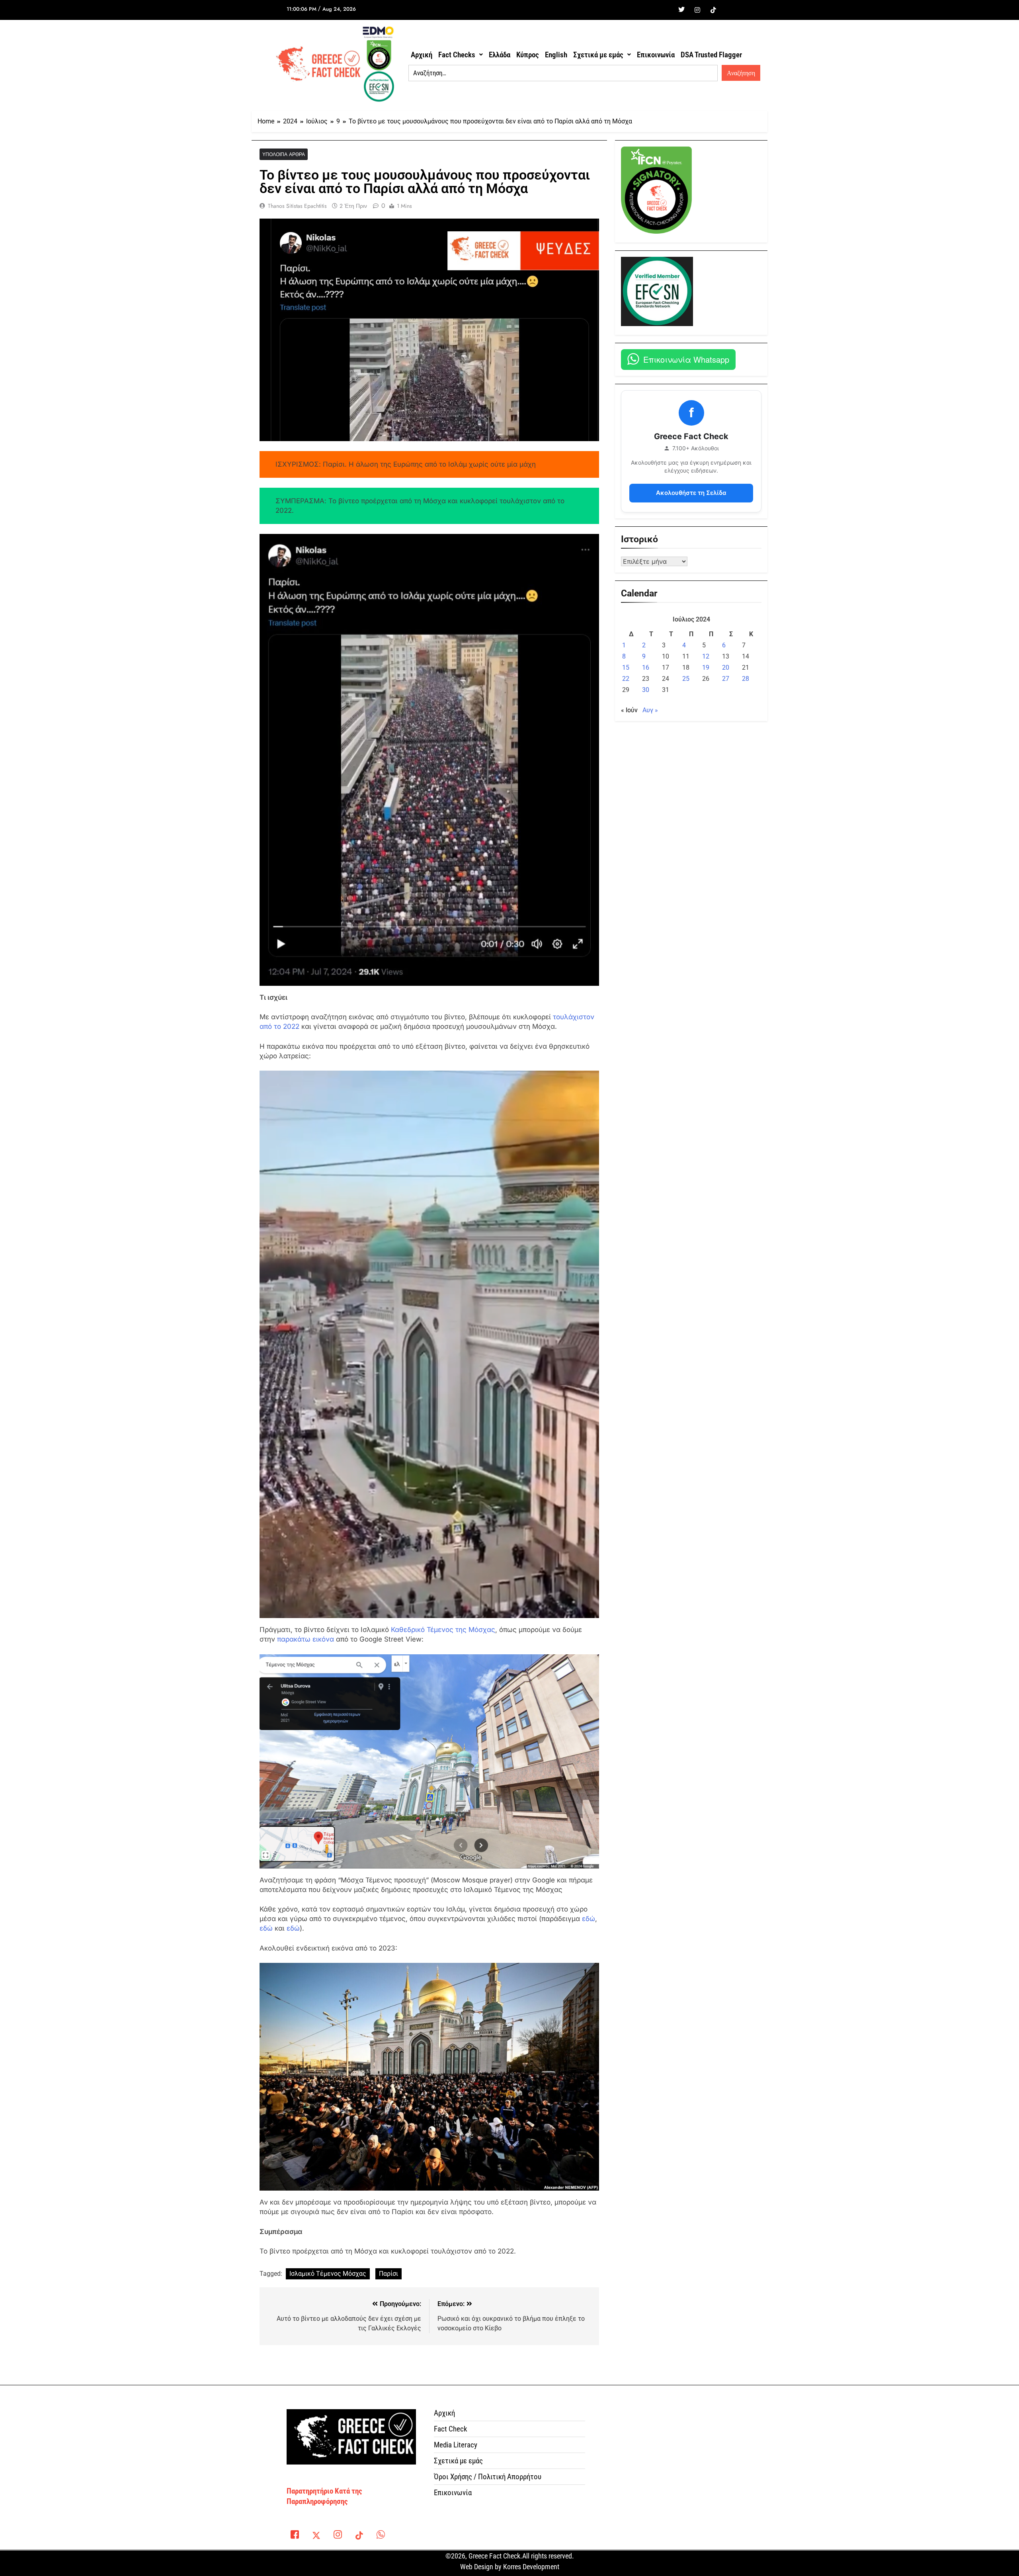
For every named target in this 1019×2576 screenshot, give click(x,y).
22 (626, 679)
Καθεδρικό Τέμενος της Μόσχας (443, 1630)
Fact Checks (457, 55)
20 (726, 667)
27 (726, 679)
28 (746, 679)
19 (706, 667)
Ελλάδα (500, 55)
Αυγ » (650, 710)
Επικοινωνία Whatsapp (686, 359)
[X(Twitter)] (316, 2536)
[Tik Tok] (713, 10)
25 (686, 679)
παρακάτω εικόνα (306, 1639)
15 (626, 667)
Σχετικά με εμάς (598, 55)
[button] (461, 55)
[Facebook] (666, 10)
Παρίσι (388, 2274)
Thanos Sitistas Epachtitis (297, 206)
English (556, 55)
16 (646, 667)
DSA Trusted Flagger (711, 55)
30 (646, 690)
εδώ (589, 1919)
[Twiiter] (681, 10)
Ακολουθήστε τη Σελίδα (691, 493)
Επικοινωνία (656, 55)
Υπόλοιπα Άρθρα (284, 154)
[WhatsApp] (381, 2536)
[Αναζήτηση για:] (563, 73)
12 (706, 656)
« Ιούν (629, 710)
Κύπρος (528, 55)
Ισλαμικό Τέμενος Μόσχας (328, 2274)
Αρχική (422, 55)
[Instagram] (697, 10)
